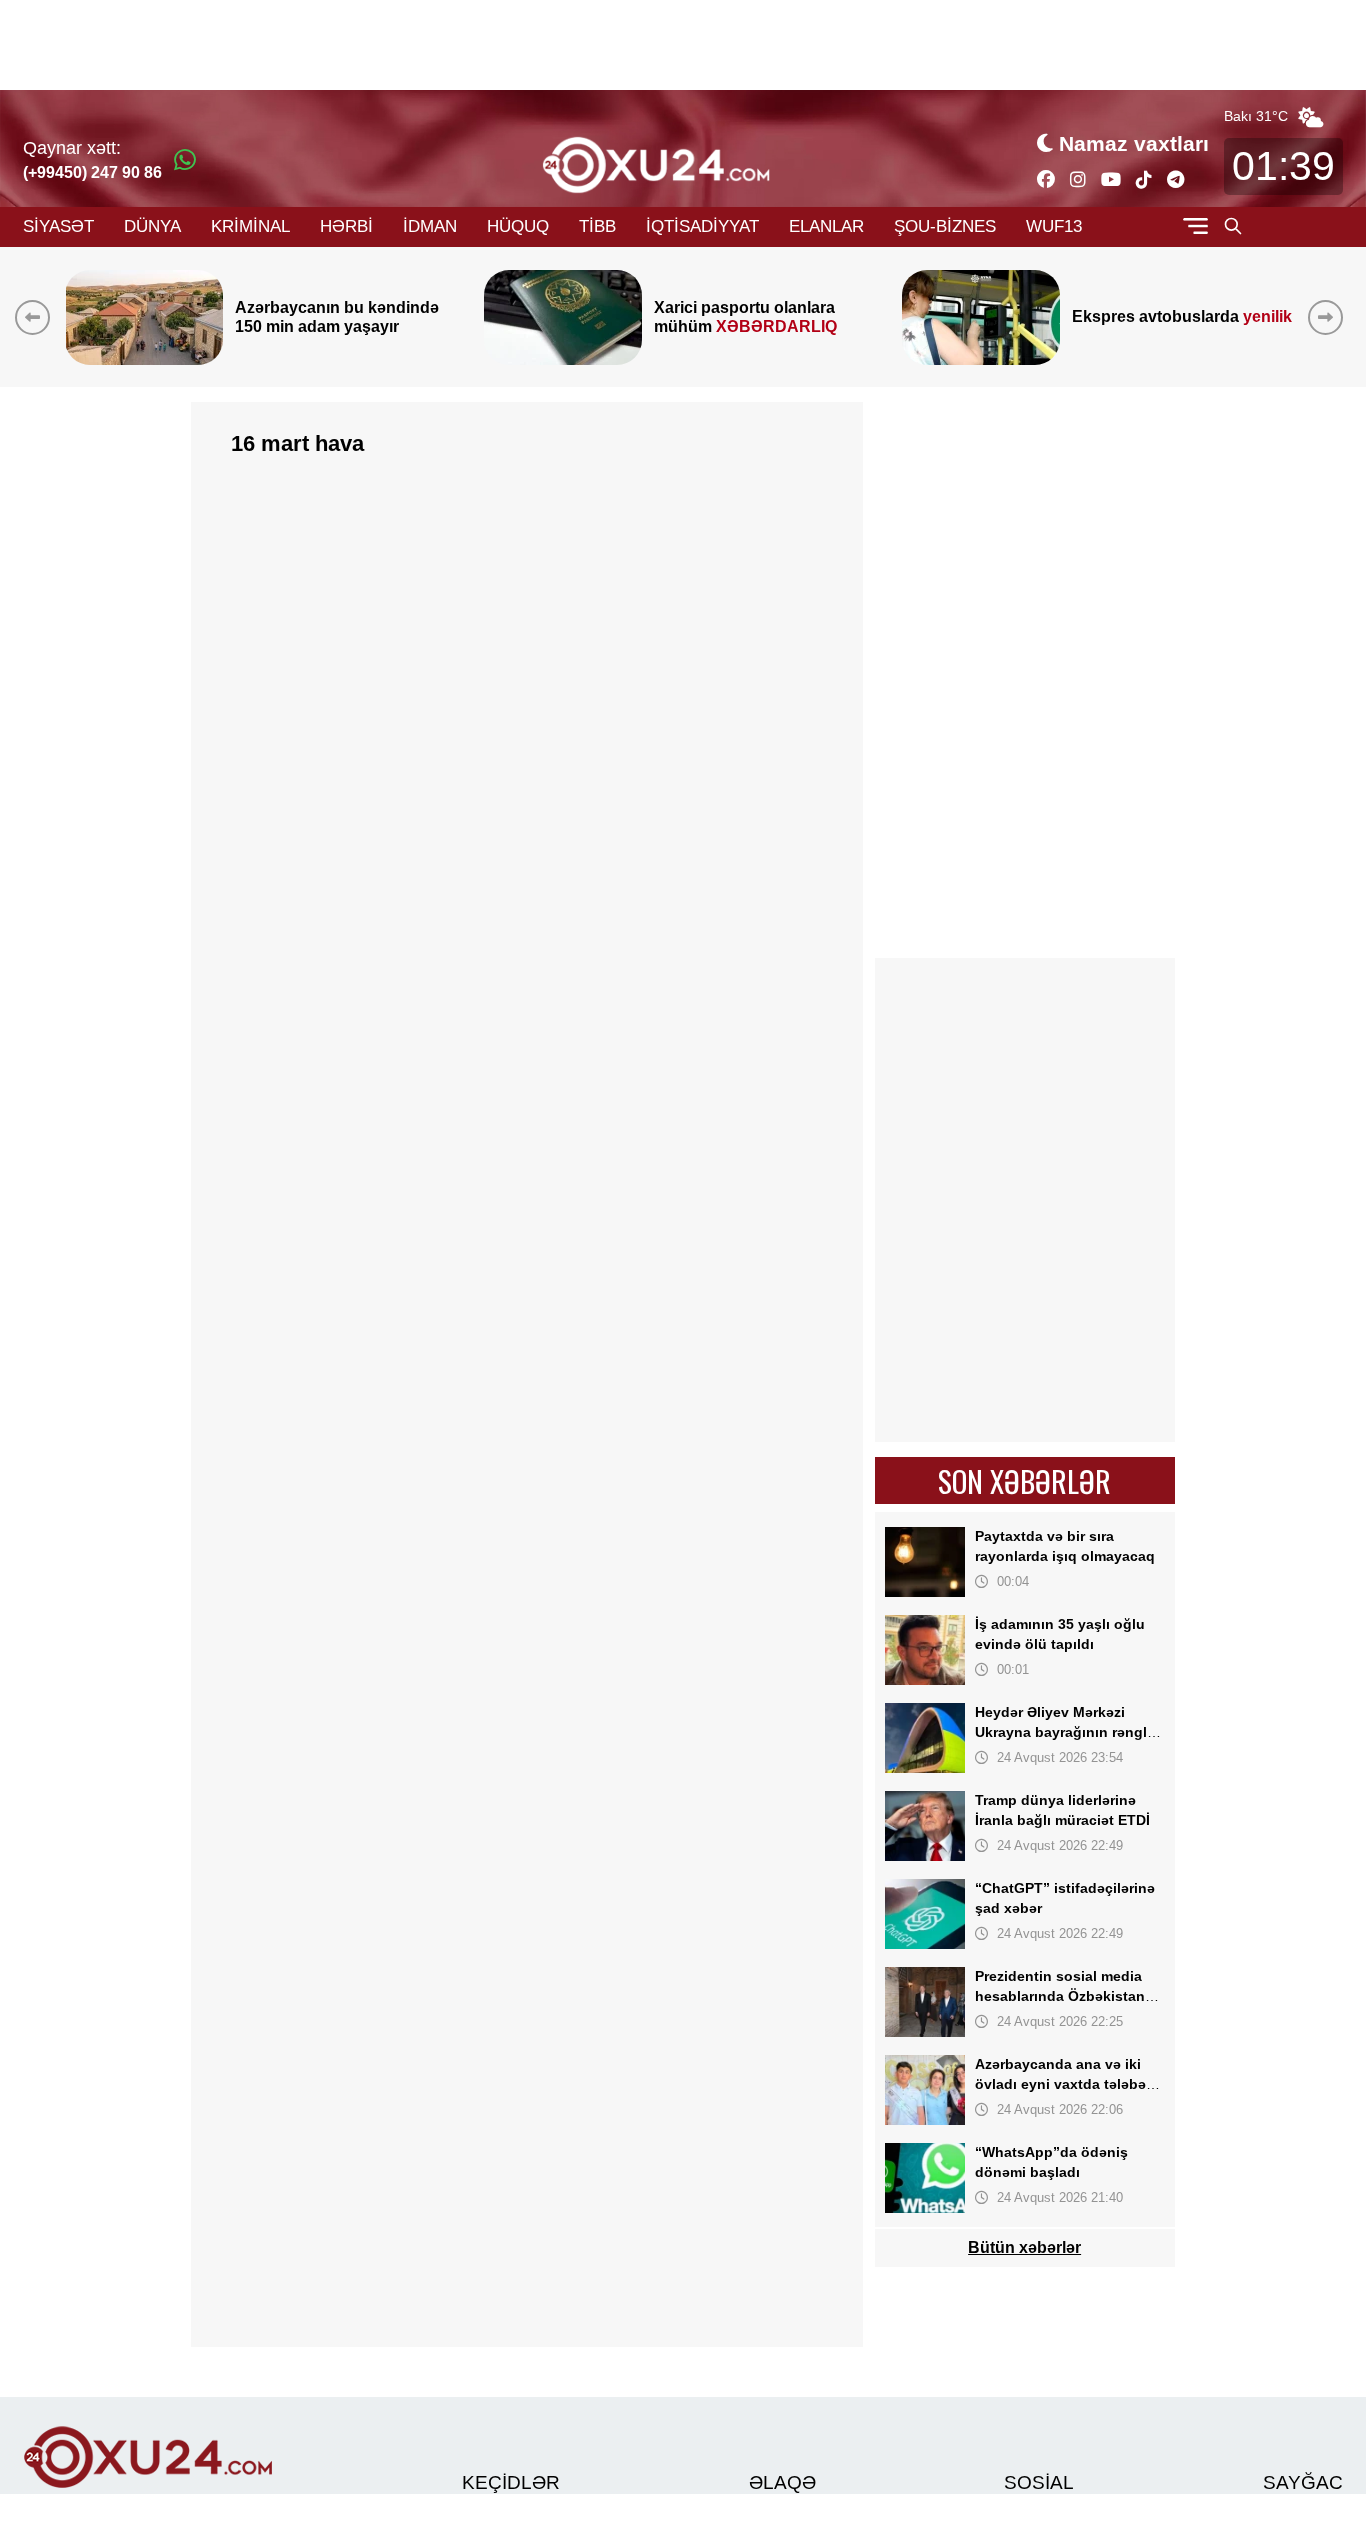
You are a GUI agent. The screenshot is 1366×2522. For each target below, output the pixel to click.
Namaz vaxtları (1134, 143)
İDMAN (430, 226)
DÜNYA (152, 226)
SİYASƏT (58, 226)
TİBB (597, 226)
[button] (1329, 317)
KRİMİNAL (250, 226)
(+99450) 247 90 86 (92, 172)
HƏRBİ (346, 226)
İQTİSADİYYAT (702, 226)
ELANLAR (826, 226)
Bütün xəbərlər (1025, 2247)
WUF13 (1054, 226)
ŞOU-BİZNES (945, 226)
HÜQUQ (518, 226)
